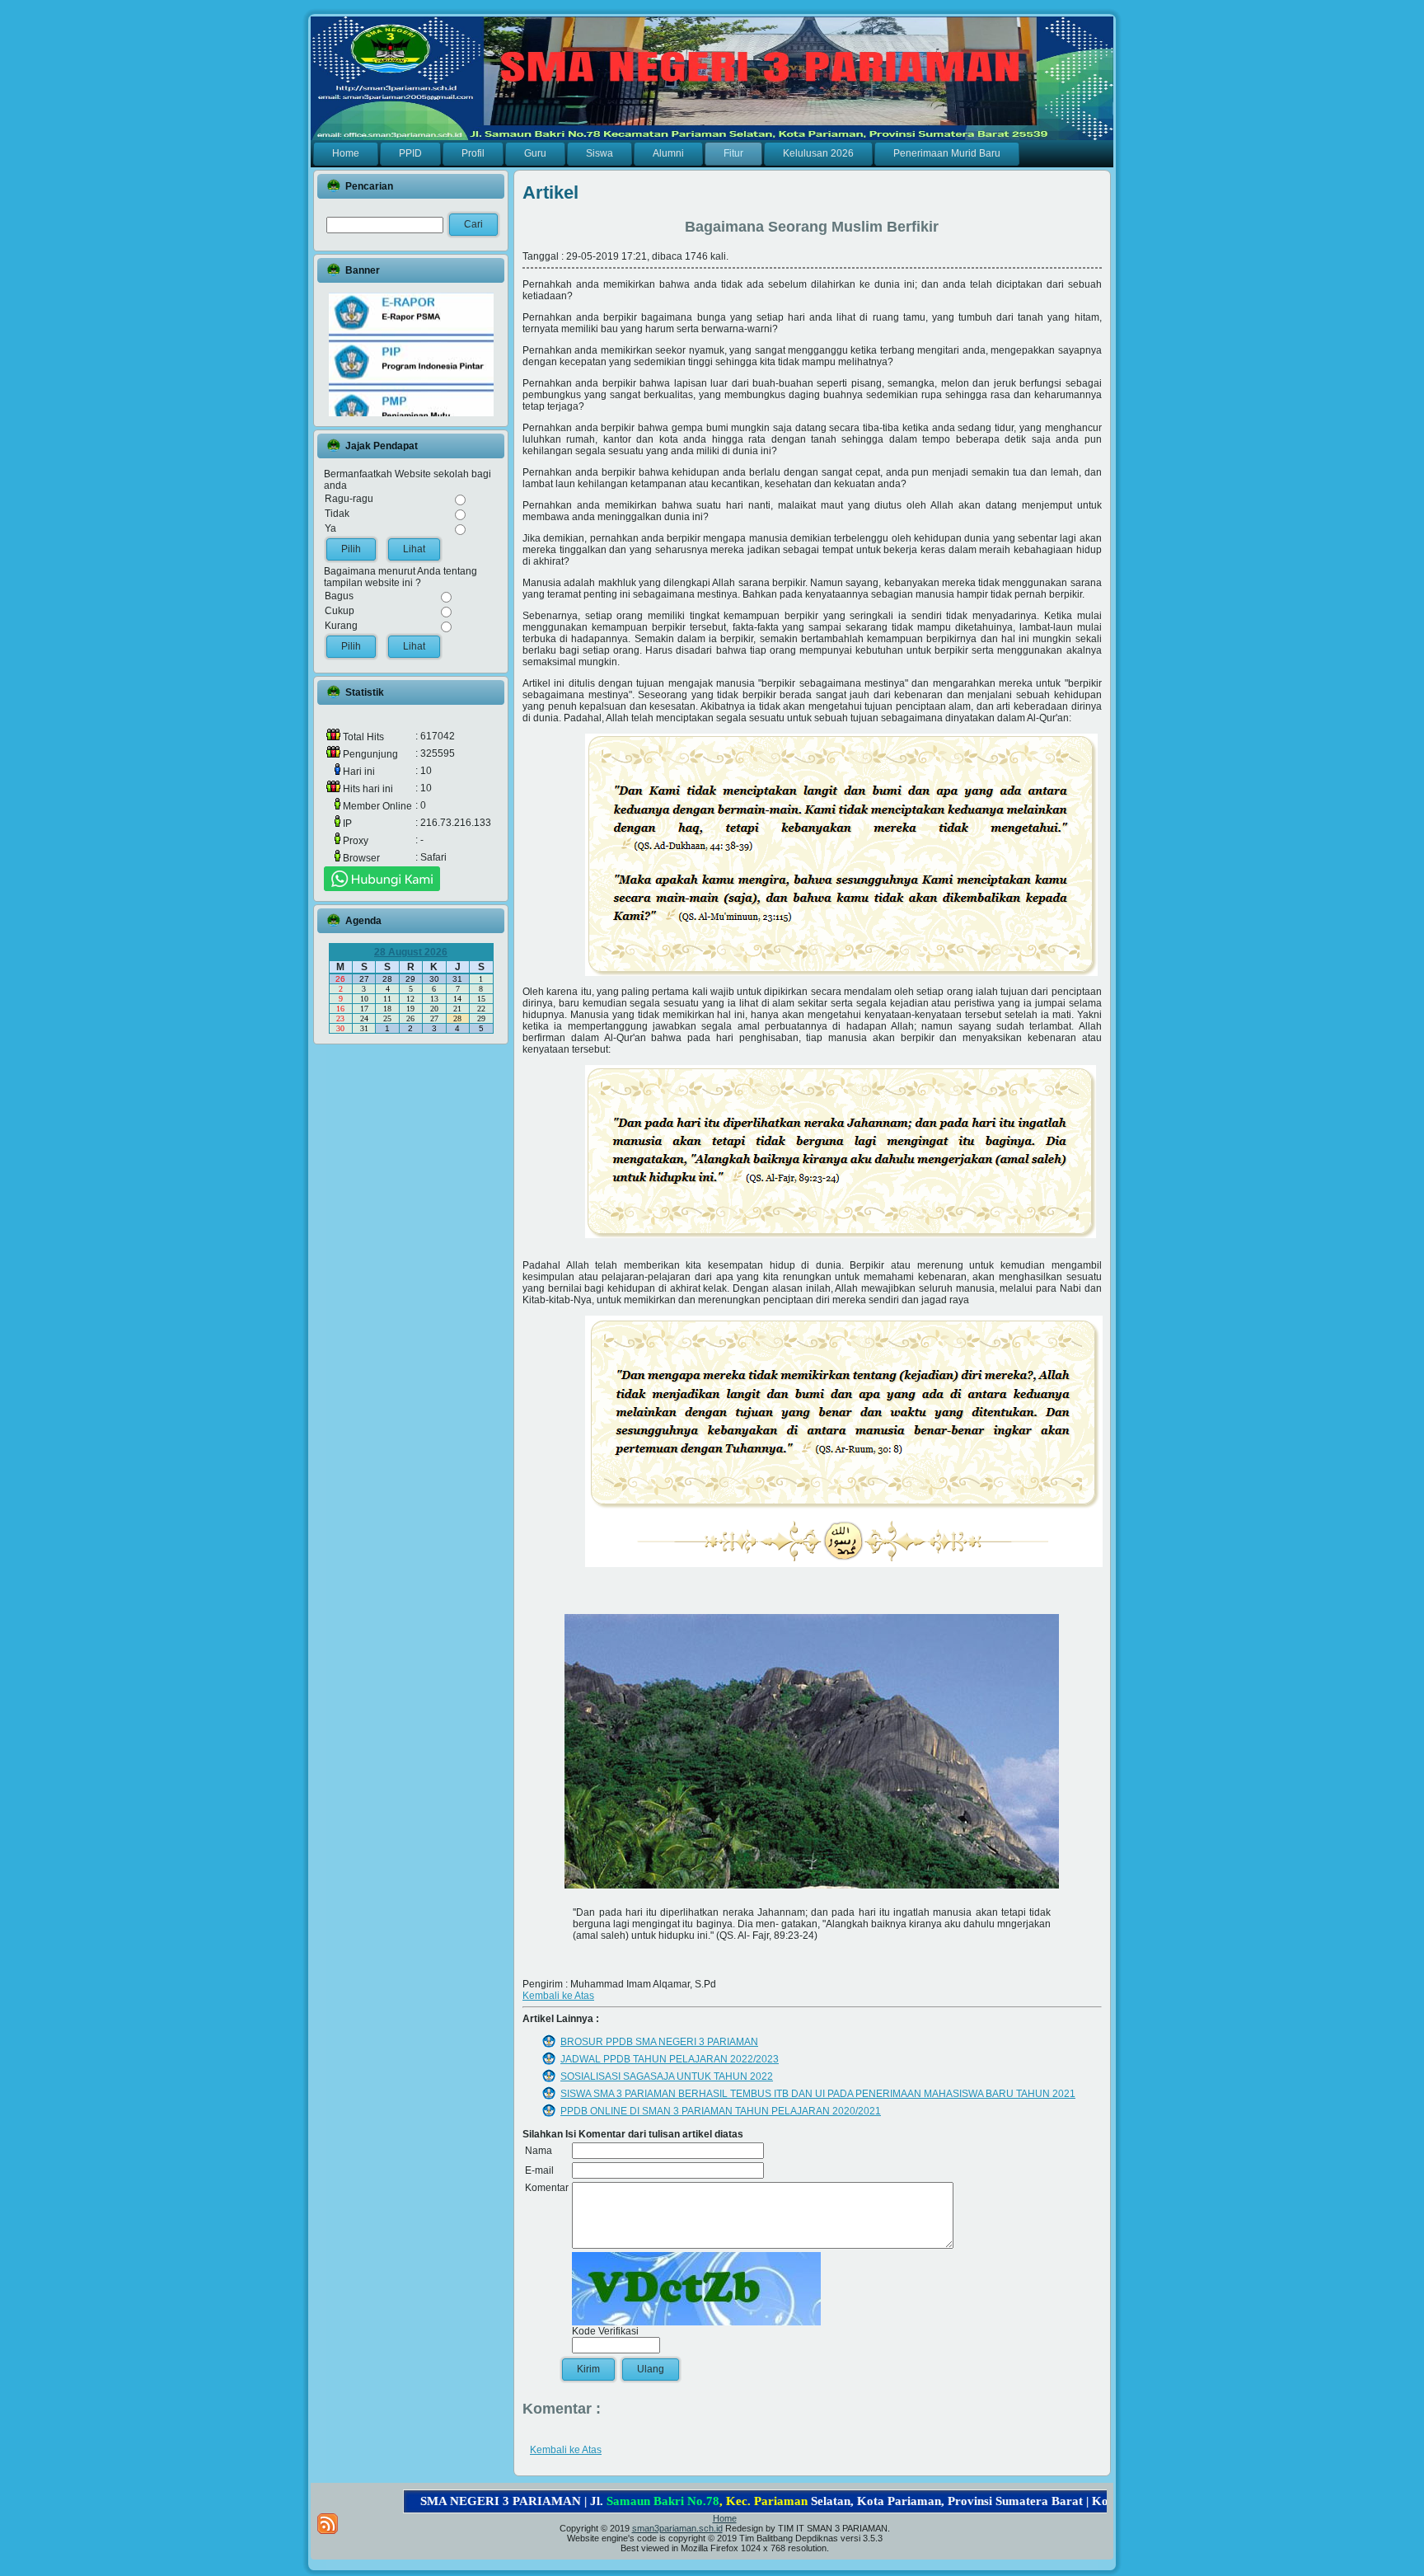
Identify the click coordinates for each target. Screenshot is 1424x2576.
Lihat (414, 549)
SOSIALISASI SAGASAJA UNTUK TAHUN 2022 (667, 2076)
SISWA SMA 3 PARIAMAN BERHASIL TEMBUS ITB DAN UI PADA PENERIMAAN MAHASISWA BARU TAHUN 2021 (818, 2094)
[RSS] (328, 2524)
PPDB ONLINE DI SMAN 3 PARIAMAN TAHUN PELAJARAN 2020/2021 (721, 2111)
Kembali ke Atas (558, 1996)
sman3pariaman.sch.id (677, 2528)
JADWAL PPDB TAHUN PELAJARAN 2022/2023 (670, 2059)
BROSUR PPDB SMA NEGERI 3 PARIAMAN (659, 2042)
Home (725, 2518)
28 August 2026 (411, 952)
